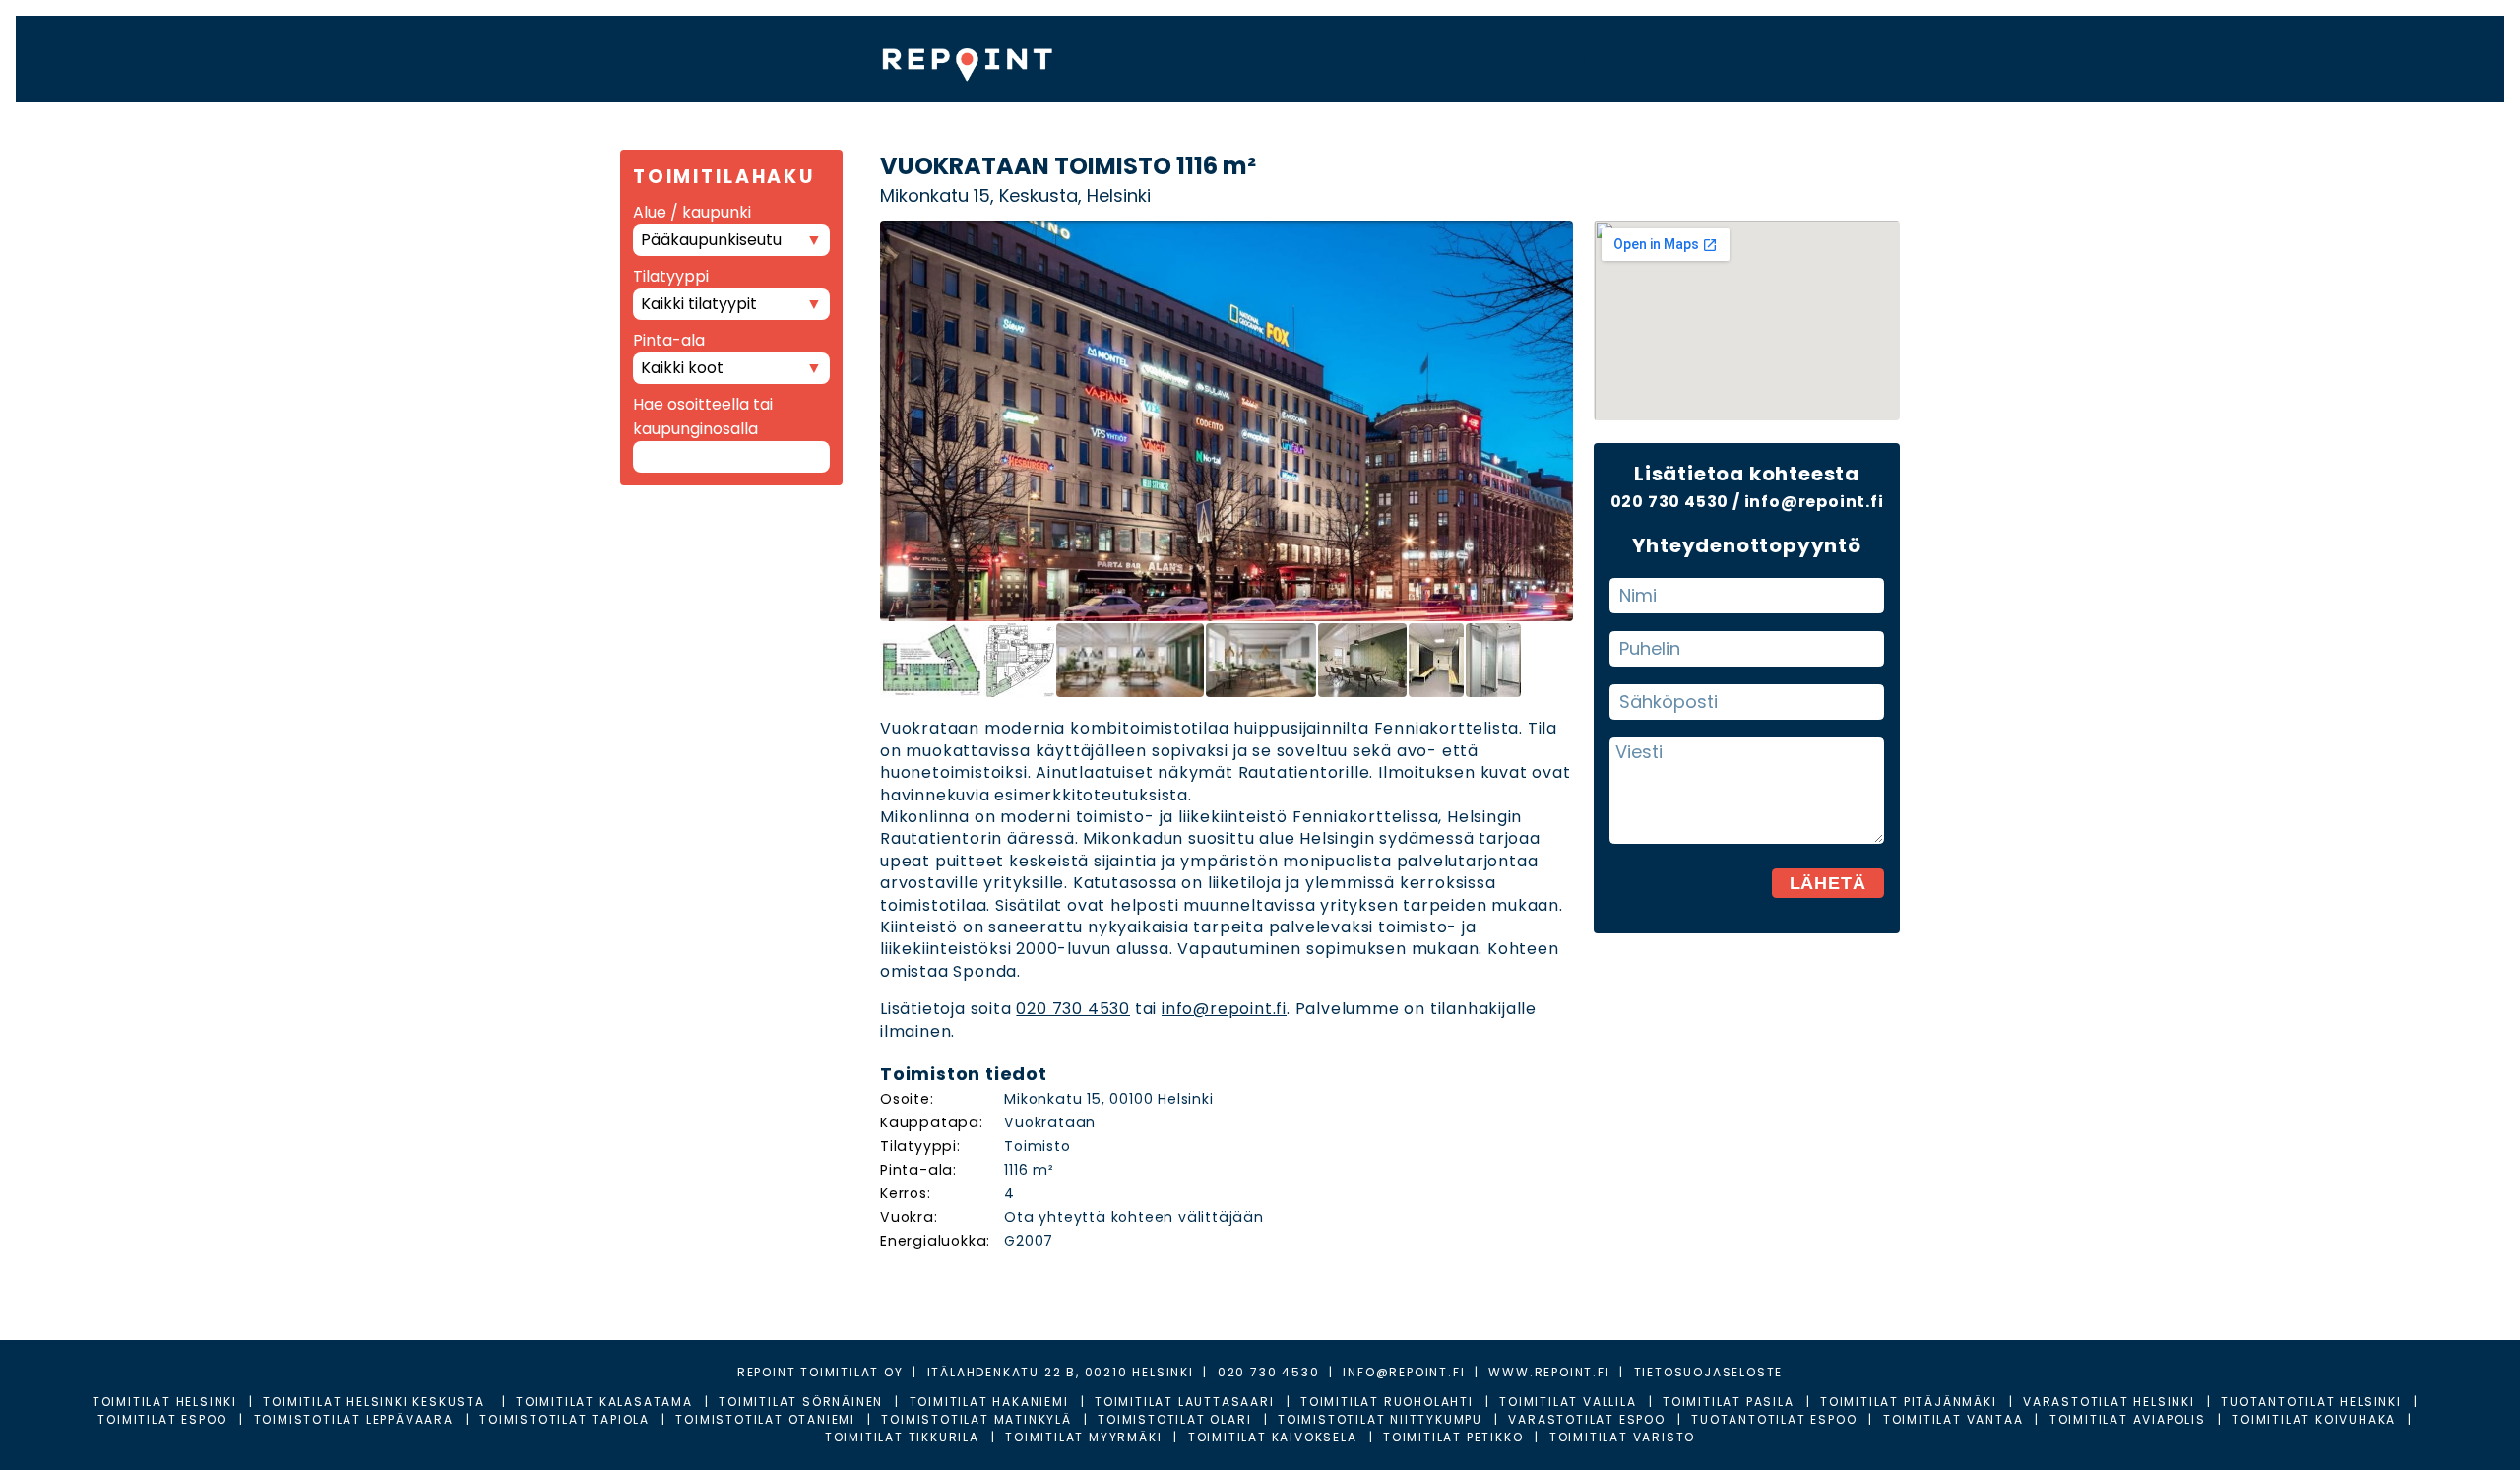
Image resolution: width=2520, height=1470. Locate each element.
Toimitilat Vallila (1568, 1402)
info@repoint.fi (1224, 1009)
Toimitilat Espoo (162, 1419)
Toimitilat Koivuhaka (2314, 1419)
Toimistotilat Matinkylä (976, 1419)
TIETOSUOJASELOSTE (1709, 1372)
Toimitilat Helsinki (165, 1402)
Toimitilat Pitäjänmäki (1909, 1402)
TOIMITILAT (1317, 58)
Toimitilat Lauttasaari (1185, 1402)
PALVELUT (1465, 58)
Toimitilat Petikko (1453, 1437)
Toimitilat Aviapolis (2128, 1419)
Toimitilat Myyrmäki (1083, 1437)
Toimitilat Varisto (1622, 1437)
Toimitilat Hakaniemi (989, 1402)
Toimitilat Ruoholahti (1387, 1402)
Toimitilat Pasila (1729, 1402)
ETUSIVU (1177, 58)
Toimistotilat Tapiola (565, 1419)
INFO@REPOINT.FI (1404, 1372)
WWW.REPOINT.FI (1549, 1372)
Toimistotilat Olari (1174, 1419)
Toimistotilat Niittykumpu (1380, 1419)
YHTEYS (1590, 58)
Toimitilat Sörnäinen (801, 1402)
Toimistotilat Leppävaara (354, 1419)
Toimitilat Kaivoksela (1273, 1437)
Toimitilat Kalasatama (604, 1402)
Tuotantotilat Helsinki (2311, 1402)
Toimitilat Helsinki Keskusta (376, 1402)
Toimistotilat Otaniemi (765, 1419)
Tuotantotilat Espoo (1774, 1419)
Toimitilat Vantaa (1953, 1419)
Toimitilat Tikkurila (902, 1437)
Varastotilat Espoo (1586, 1419)
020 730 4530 (1073, 1009)
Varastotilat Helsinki (2109, 1402)
